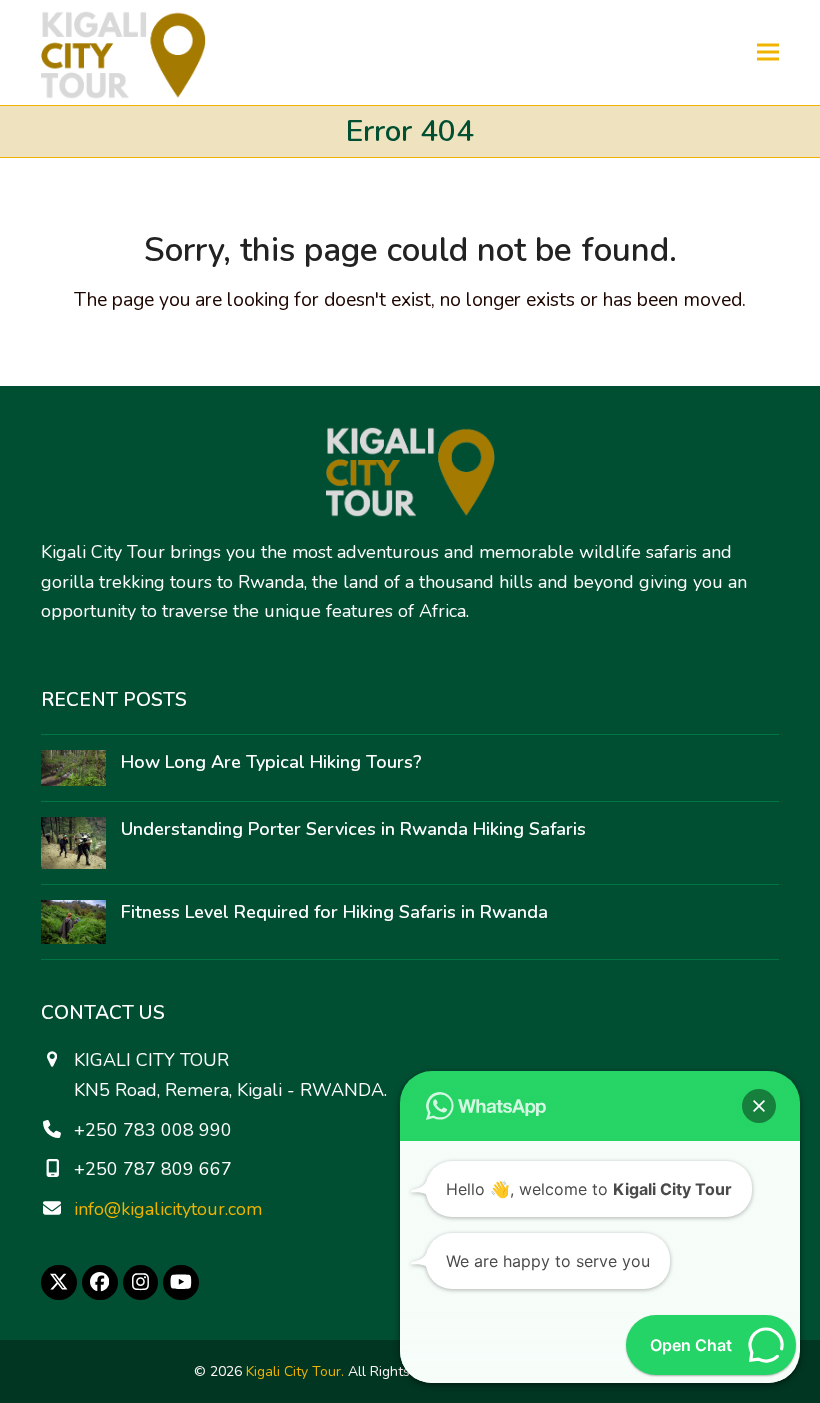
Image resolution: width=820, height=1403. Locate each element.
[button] (768, 52)
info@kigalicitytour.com (168, 1209)
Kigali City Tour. (295, 1371)
